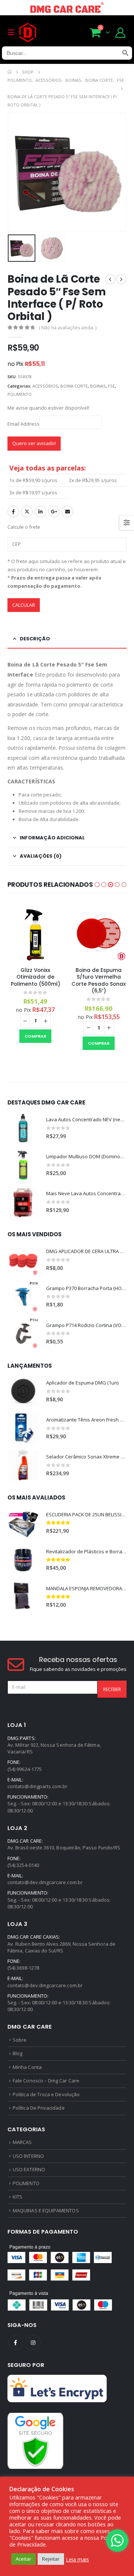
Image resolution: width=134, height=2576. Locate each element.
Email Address (23, 423)
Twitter (27, 512)
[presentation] (17, 172)
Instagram (33, 2343)
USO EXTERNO (29, 2169)
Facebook (13, 512)
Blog (17, 2053)
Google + (54, 512)
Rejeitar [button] (51, 2559)
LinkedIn (41, 512)
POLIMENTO (20, 394)
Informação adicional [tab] (52, 838)
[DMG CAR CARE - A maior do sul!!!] (28, 32)
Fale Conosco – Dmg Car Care (46, 2081)
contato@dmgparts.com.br (38, 1786)
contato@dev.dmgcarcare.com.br (45, 1882)
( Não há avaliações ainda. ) (68, 328)
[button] (97, 885)
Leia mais (77, 2559)
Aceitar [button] (23, 2559)
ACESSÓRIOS (45, 386)
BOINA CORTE (74, 386)
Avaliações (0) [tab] (41, 856)
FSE (111, 386)
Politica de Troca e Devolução (46, 2094)
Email (67, 512)
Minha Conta (27, 2067)
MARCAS (22, 2142)
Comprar (35, 1036)
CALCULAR (24, 605)
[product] (35, 933)
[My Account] (121, 32)
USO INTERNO (28, 2156)
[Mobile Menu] (13, 32)
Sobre (20, 2040)
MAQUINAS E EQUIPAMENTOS (46, 2210)
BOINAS (98, 386)
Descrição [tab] (35, 639)
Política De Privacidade (39, 2108)
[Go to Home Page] (9, 72)
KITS (17, 2197)
